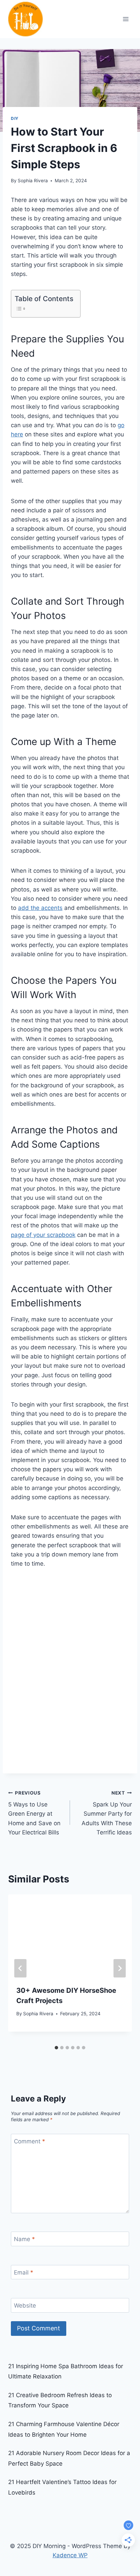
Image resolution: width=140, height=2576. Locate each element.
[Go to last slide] (20, 1968)
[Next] (120, 1968)
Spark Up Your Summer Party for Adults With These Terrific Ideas (107, 1813)
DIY (15, 118)
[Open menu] (126, 19)
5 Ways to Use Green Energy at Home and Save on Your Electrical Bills (34, 1813)
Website (25, 2306)
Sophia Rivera (33, 181)
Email (24, 2272)
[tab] (56, 2048)
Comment (30, 2141)
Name (24, 2239)
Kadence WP (70, 2555)
